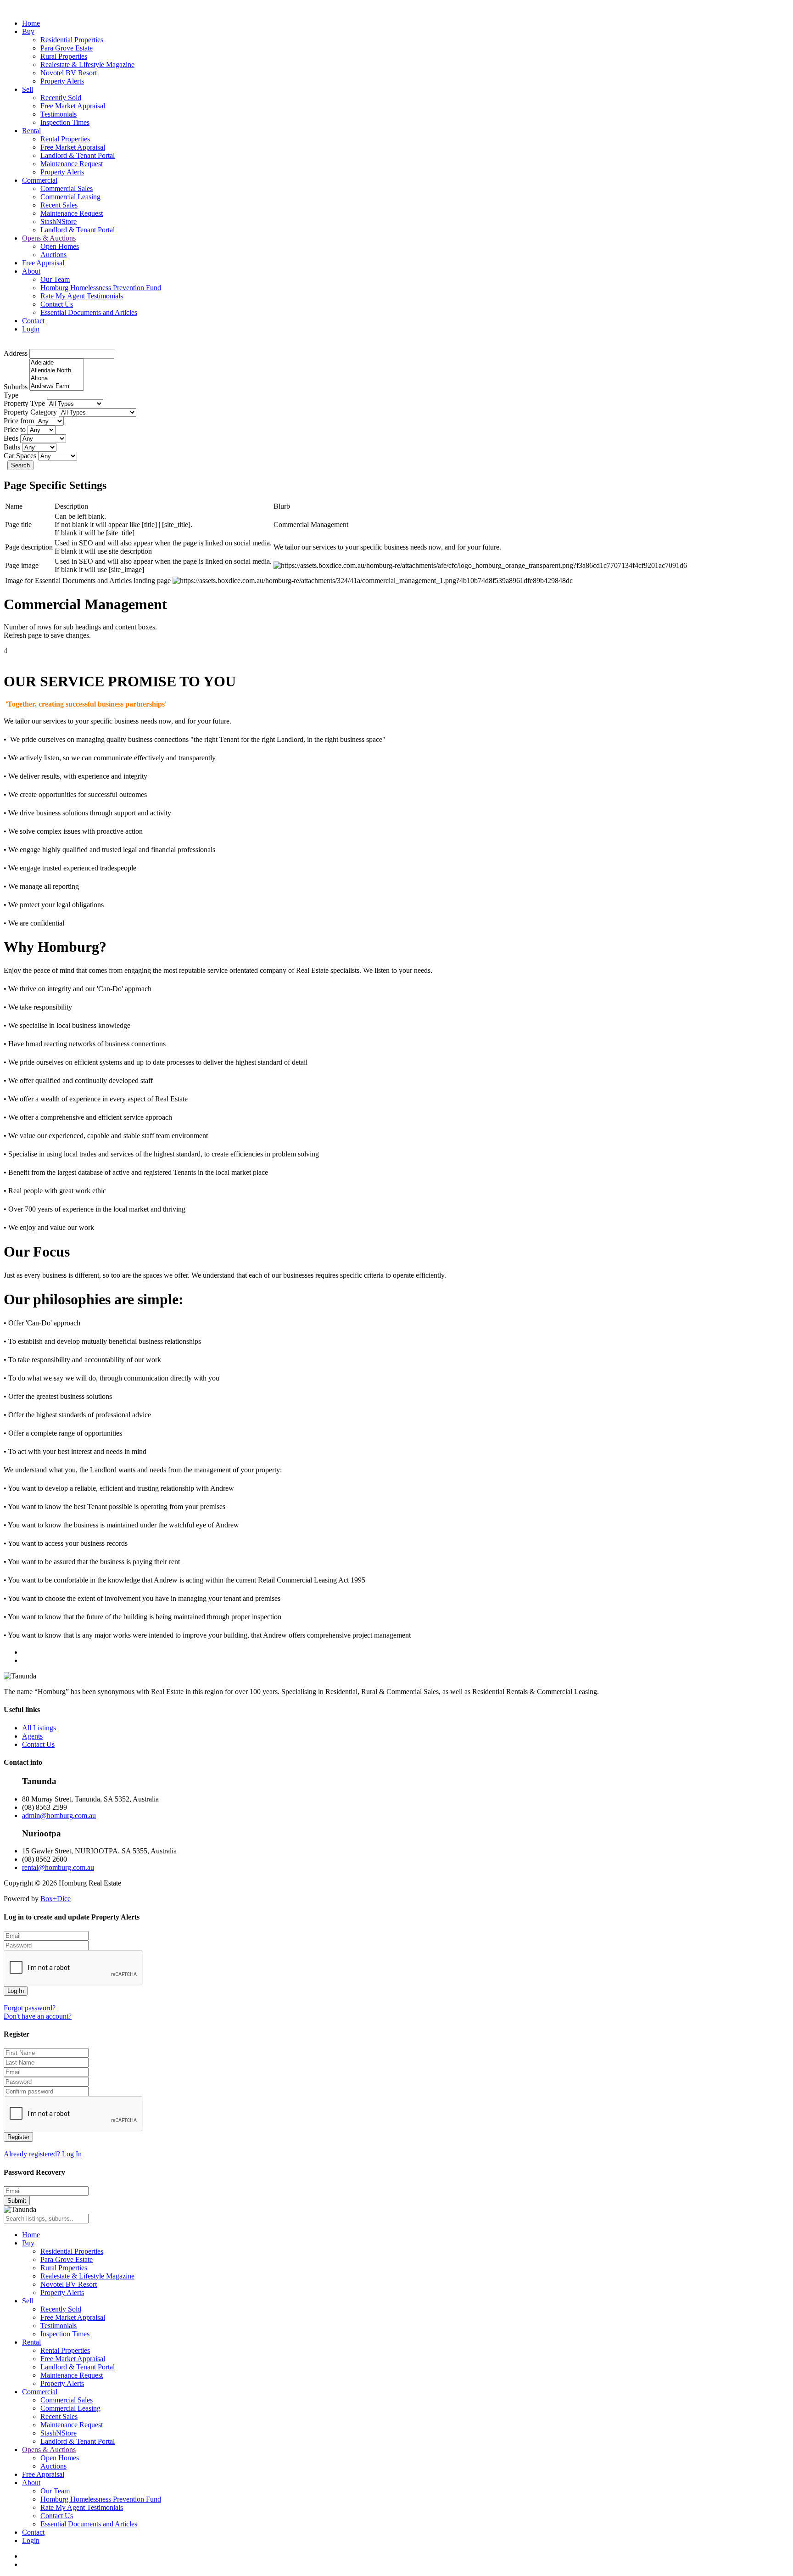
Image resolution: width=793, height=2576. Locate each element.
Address (16, 353)
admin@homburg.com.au (59, 1816)
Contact (33, 321)
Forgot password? (30, 2008)
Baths (12, 447)
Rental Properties (65, 139)
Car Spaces (20, 456)
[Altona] (57, 379)
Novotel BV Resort (69, 73)
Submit (17, 2201)
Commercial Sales (67, 188)
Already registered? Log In (43, 2154)
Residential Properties (72, 40)
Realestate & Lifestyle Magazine (87, 65)
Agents (32, 1736)
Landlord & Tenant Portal (78, 155)
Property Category (30, 412)
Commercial (40, 180)
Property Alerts (62, 81)
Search (20, 465)
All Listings (39, 1728)
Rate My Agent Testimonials (82, 296)
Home (31, 23)
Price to (15, 429)
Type (11, 395)
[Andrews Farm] (57, 386)
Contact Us (57, 304)
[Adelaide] (57, 363)
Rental (31, 131)
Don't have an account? (38, 2016)
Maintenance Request (72, 164)
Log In (16, 1991)
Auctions (53, 255)
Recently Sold (61, 98)
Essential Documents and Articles (89, 312)
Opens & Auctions (49, 238)
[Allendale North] (57, 371)
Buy (28, 31)
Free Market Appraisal (73, 106)
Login (31, 329)
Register (18, 2137)
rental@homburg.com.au (58, 1867)
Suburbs (16, 387)
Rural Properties (64, 56)
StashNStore (59, 222)
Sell (28, 89)
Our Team (55, 279)
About (31, 271)
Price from (19, 421)
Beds (11, 438)
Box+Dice (56, 1899)
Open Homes (60, 246)
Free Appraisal (43, 263)
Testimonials (59, 114)
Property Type (24, 403)
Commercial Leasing (70, 197)
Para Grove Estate (67, 48)
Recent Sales (59, 205)
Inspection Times (65, 122)
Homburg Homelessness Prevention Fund (101, 288)
